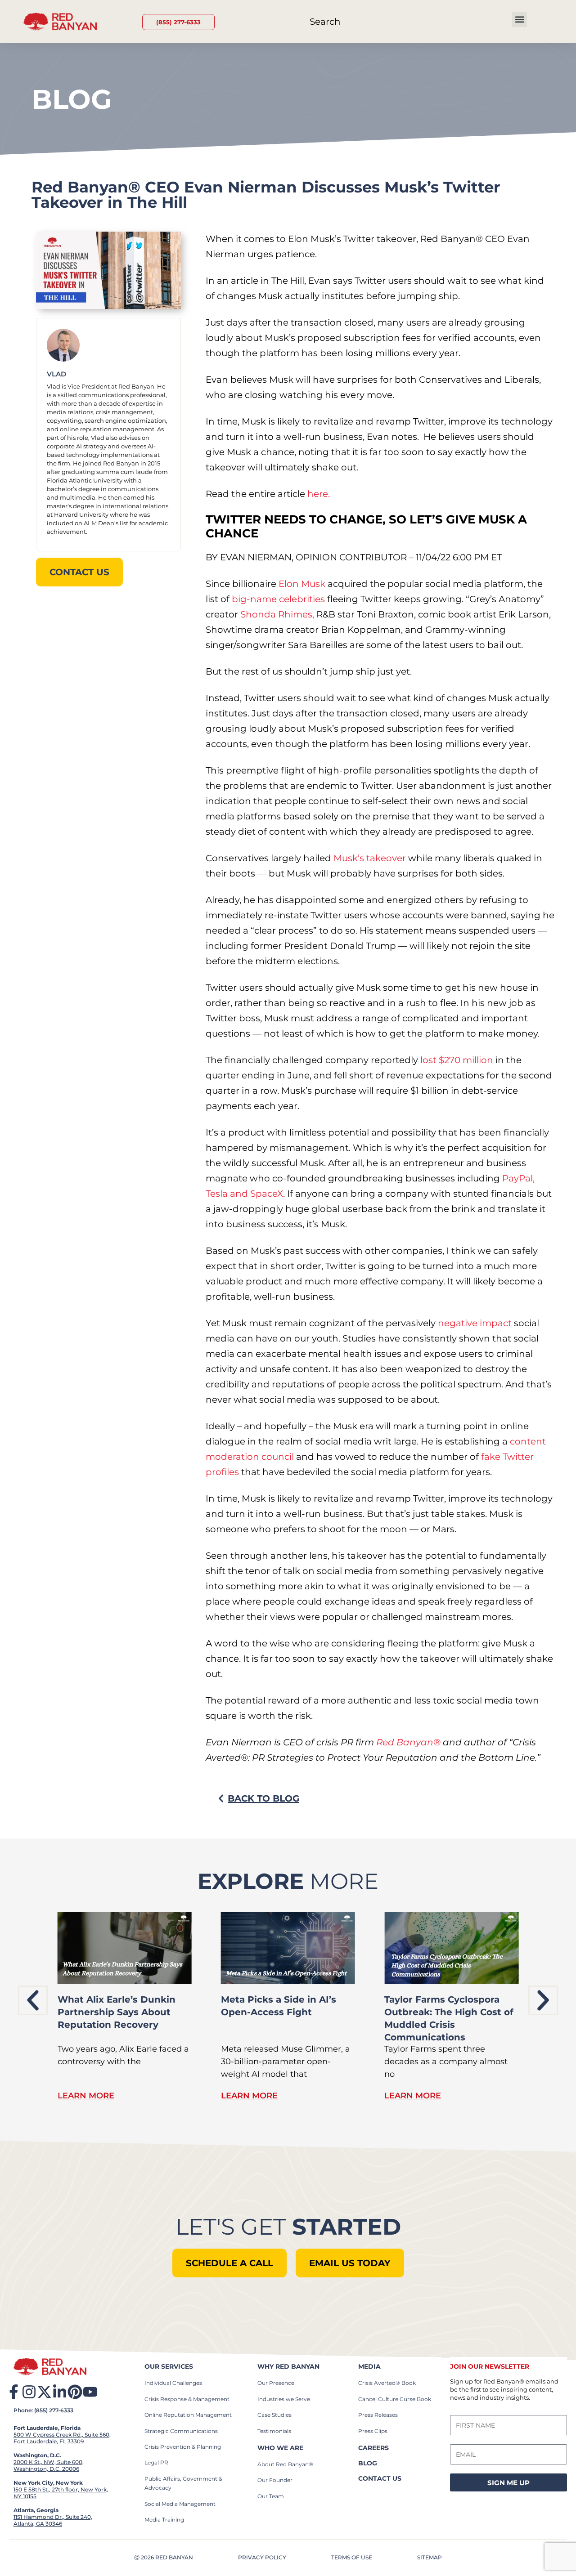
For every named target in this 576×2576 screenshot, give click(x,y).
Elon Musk (303, 584)
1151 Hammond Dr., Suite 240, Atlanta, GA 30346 (53, 2520)
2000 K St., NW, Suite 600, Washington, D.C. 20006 (49, 2465)
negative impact (475, 1323)
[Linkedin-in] (60, 2392)
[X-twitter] (44, 2392)
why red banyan (288, 2366)
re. (324, 494)
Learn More (86, 2096)
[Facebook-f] (14, 2392)
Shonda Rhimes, (277, 614)
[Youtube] (90, 2392)
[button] (520, 20)
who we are (280, 2448)
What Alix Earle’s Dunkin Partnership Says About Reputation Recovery (117, 2012)
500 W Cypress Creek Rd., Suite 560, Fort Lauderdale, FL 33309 (62, 2438)
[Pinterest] (75, 2392)
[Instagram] (29, 2392)
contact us (380, 2478)
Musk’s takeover (370, 858)
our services (169, 2366)
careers (373, 2448)
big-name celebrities (279, 599)
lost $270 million (457, 1060)
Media (369, 2366)
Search (325, 22)
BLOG (368, 2463)
